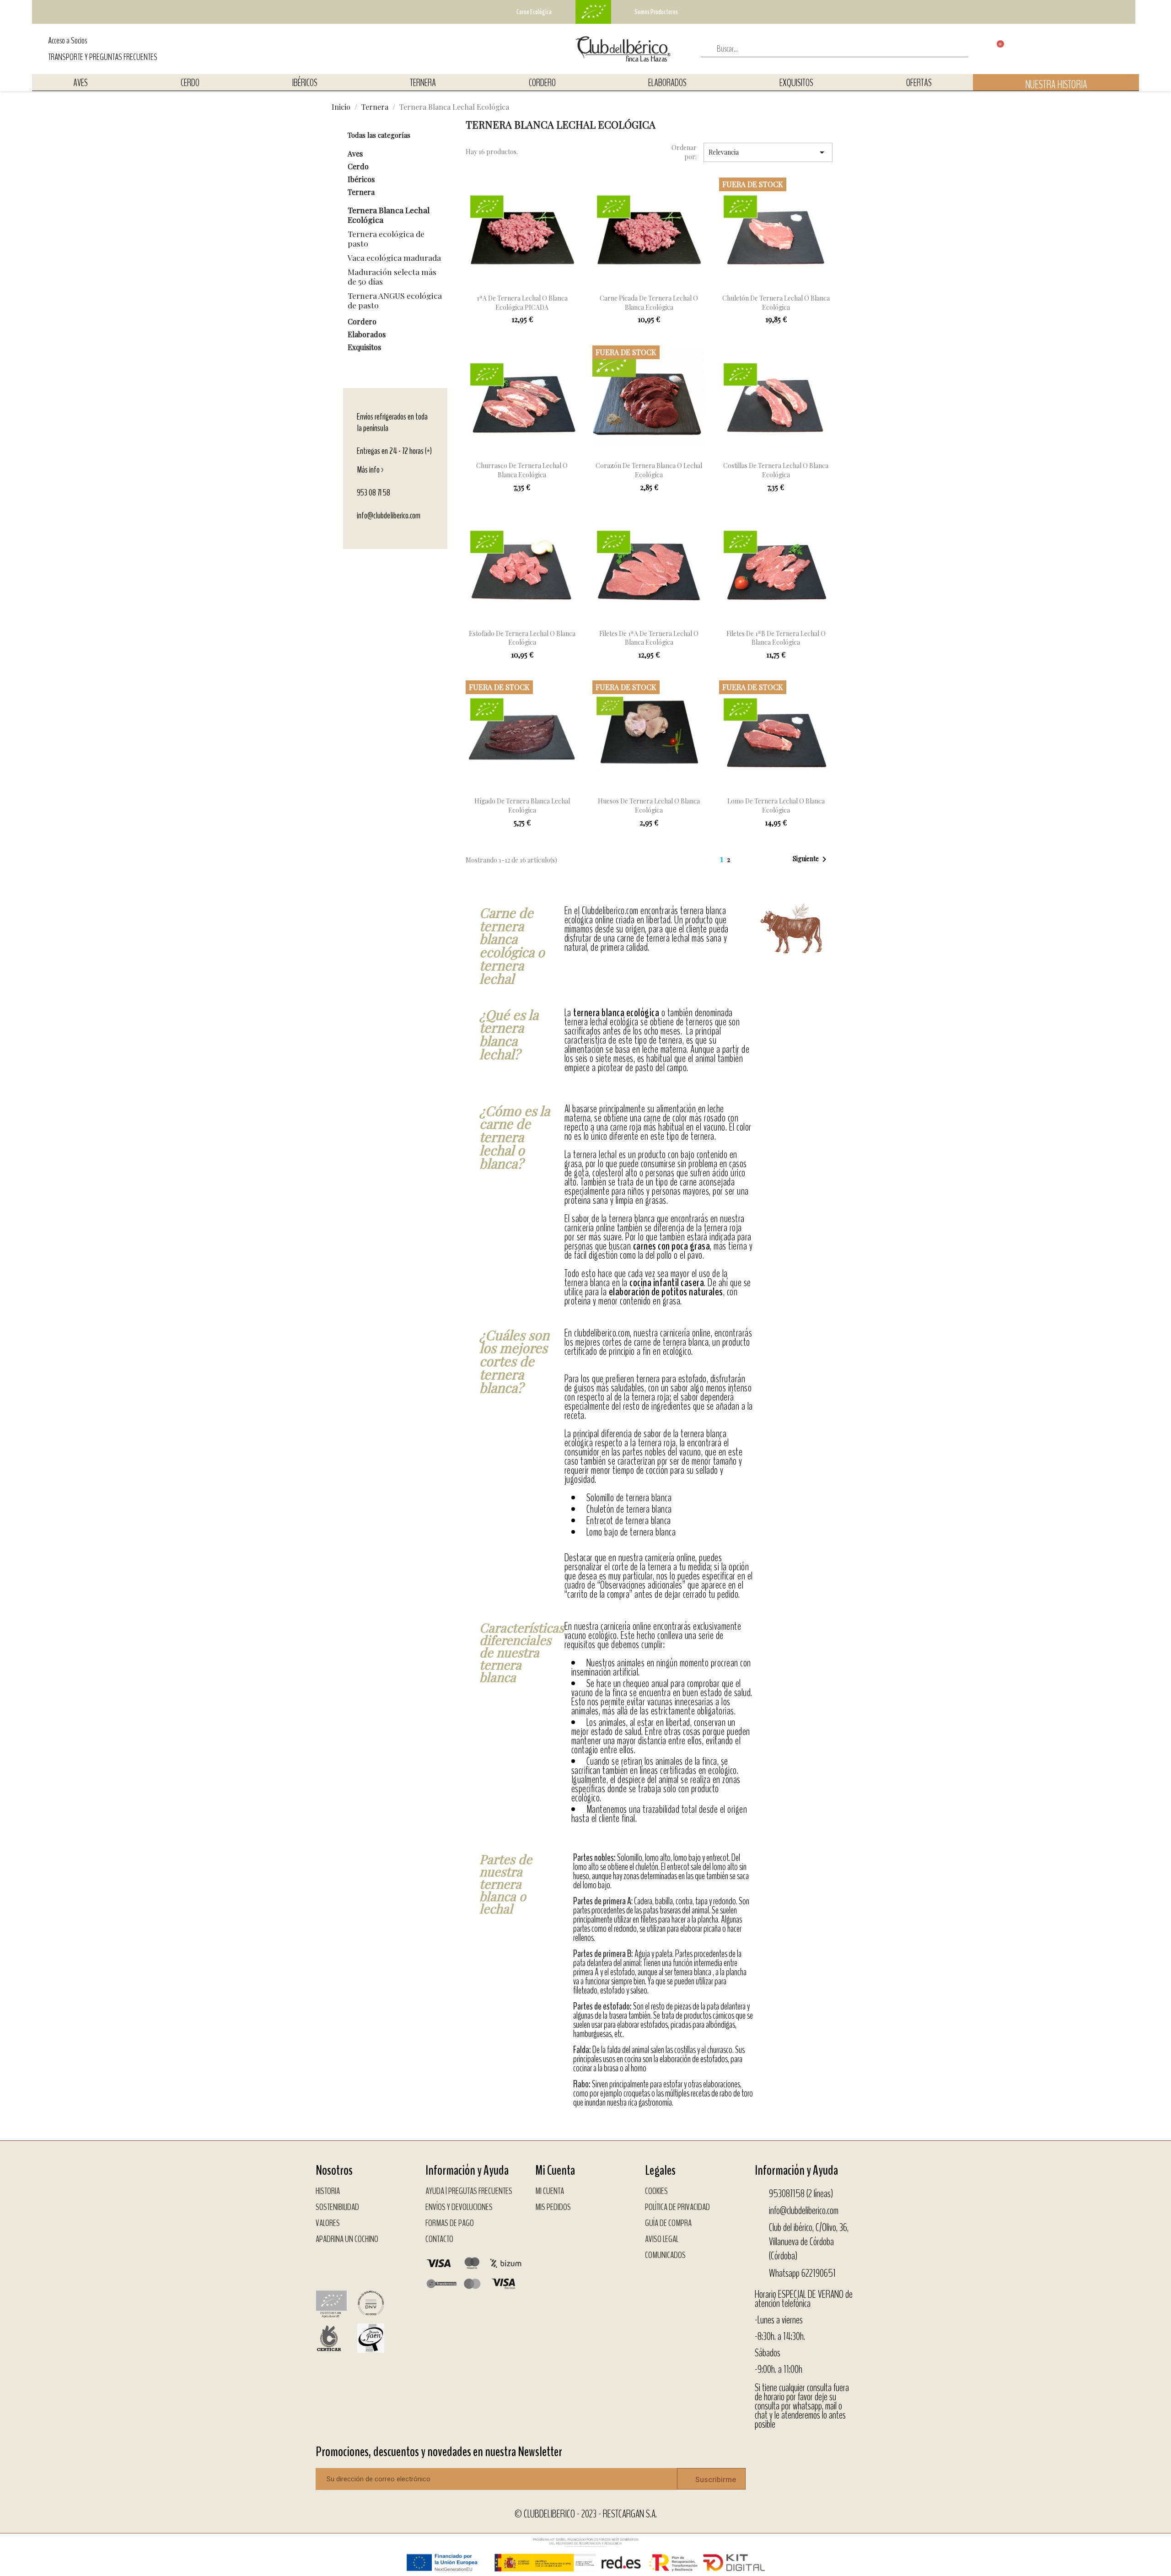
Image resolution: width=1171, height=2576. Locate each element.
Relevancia (768, 152)
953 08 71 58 (373, 493)
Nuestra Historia (1056, 85)
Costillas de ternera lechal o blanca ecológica (776, 470)
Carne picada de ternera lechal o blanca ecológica (649, 303)
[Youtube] (373, 2264)
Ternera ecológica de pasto (386, 238)
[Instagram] (350, 2264)
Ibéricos (305, 83)
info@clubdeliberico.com (389, 515)
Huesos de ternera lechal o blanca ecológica (649, 806)
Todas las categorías (379, 135)
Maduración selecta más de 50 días (392, 276)
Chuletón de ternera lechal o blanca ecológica (776, 303)
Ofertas (919, 83)
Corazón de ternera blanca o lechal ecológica (649, 470)
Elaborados (667, 83)
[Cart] (993, 49)
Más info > (371, 470)
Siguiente (811, 859)
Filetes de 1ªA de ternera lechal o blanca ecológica (649, 638)
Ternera (423, 83)
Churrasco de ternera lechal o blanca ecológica (522, 470)
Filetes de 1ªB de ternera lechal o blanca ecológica (776, 638)
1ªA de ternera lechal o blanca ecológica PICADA (522, 303)
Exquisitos (796, 83)
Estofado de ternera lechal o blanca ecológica (522, 638)
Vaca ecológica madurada (394, 257)
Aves (81, 83)
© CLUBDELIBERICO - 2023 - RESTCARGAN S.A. (586, 2514)
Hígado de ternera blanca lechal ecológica (522, 806)
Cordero (542, 83)
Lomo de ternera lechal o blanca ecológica (776, 806)
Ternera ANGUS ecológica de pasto (395, 300)
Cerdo (190, 83)
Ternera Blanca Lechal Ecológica (389, 215)
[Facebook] (327, 2264)
